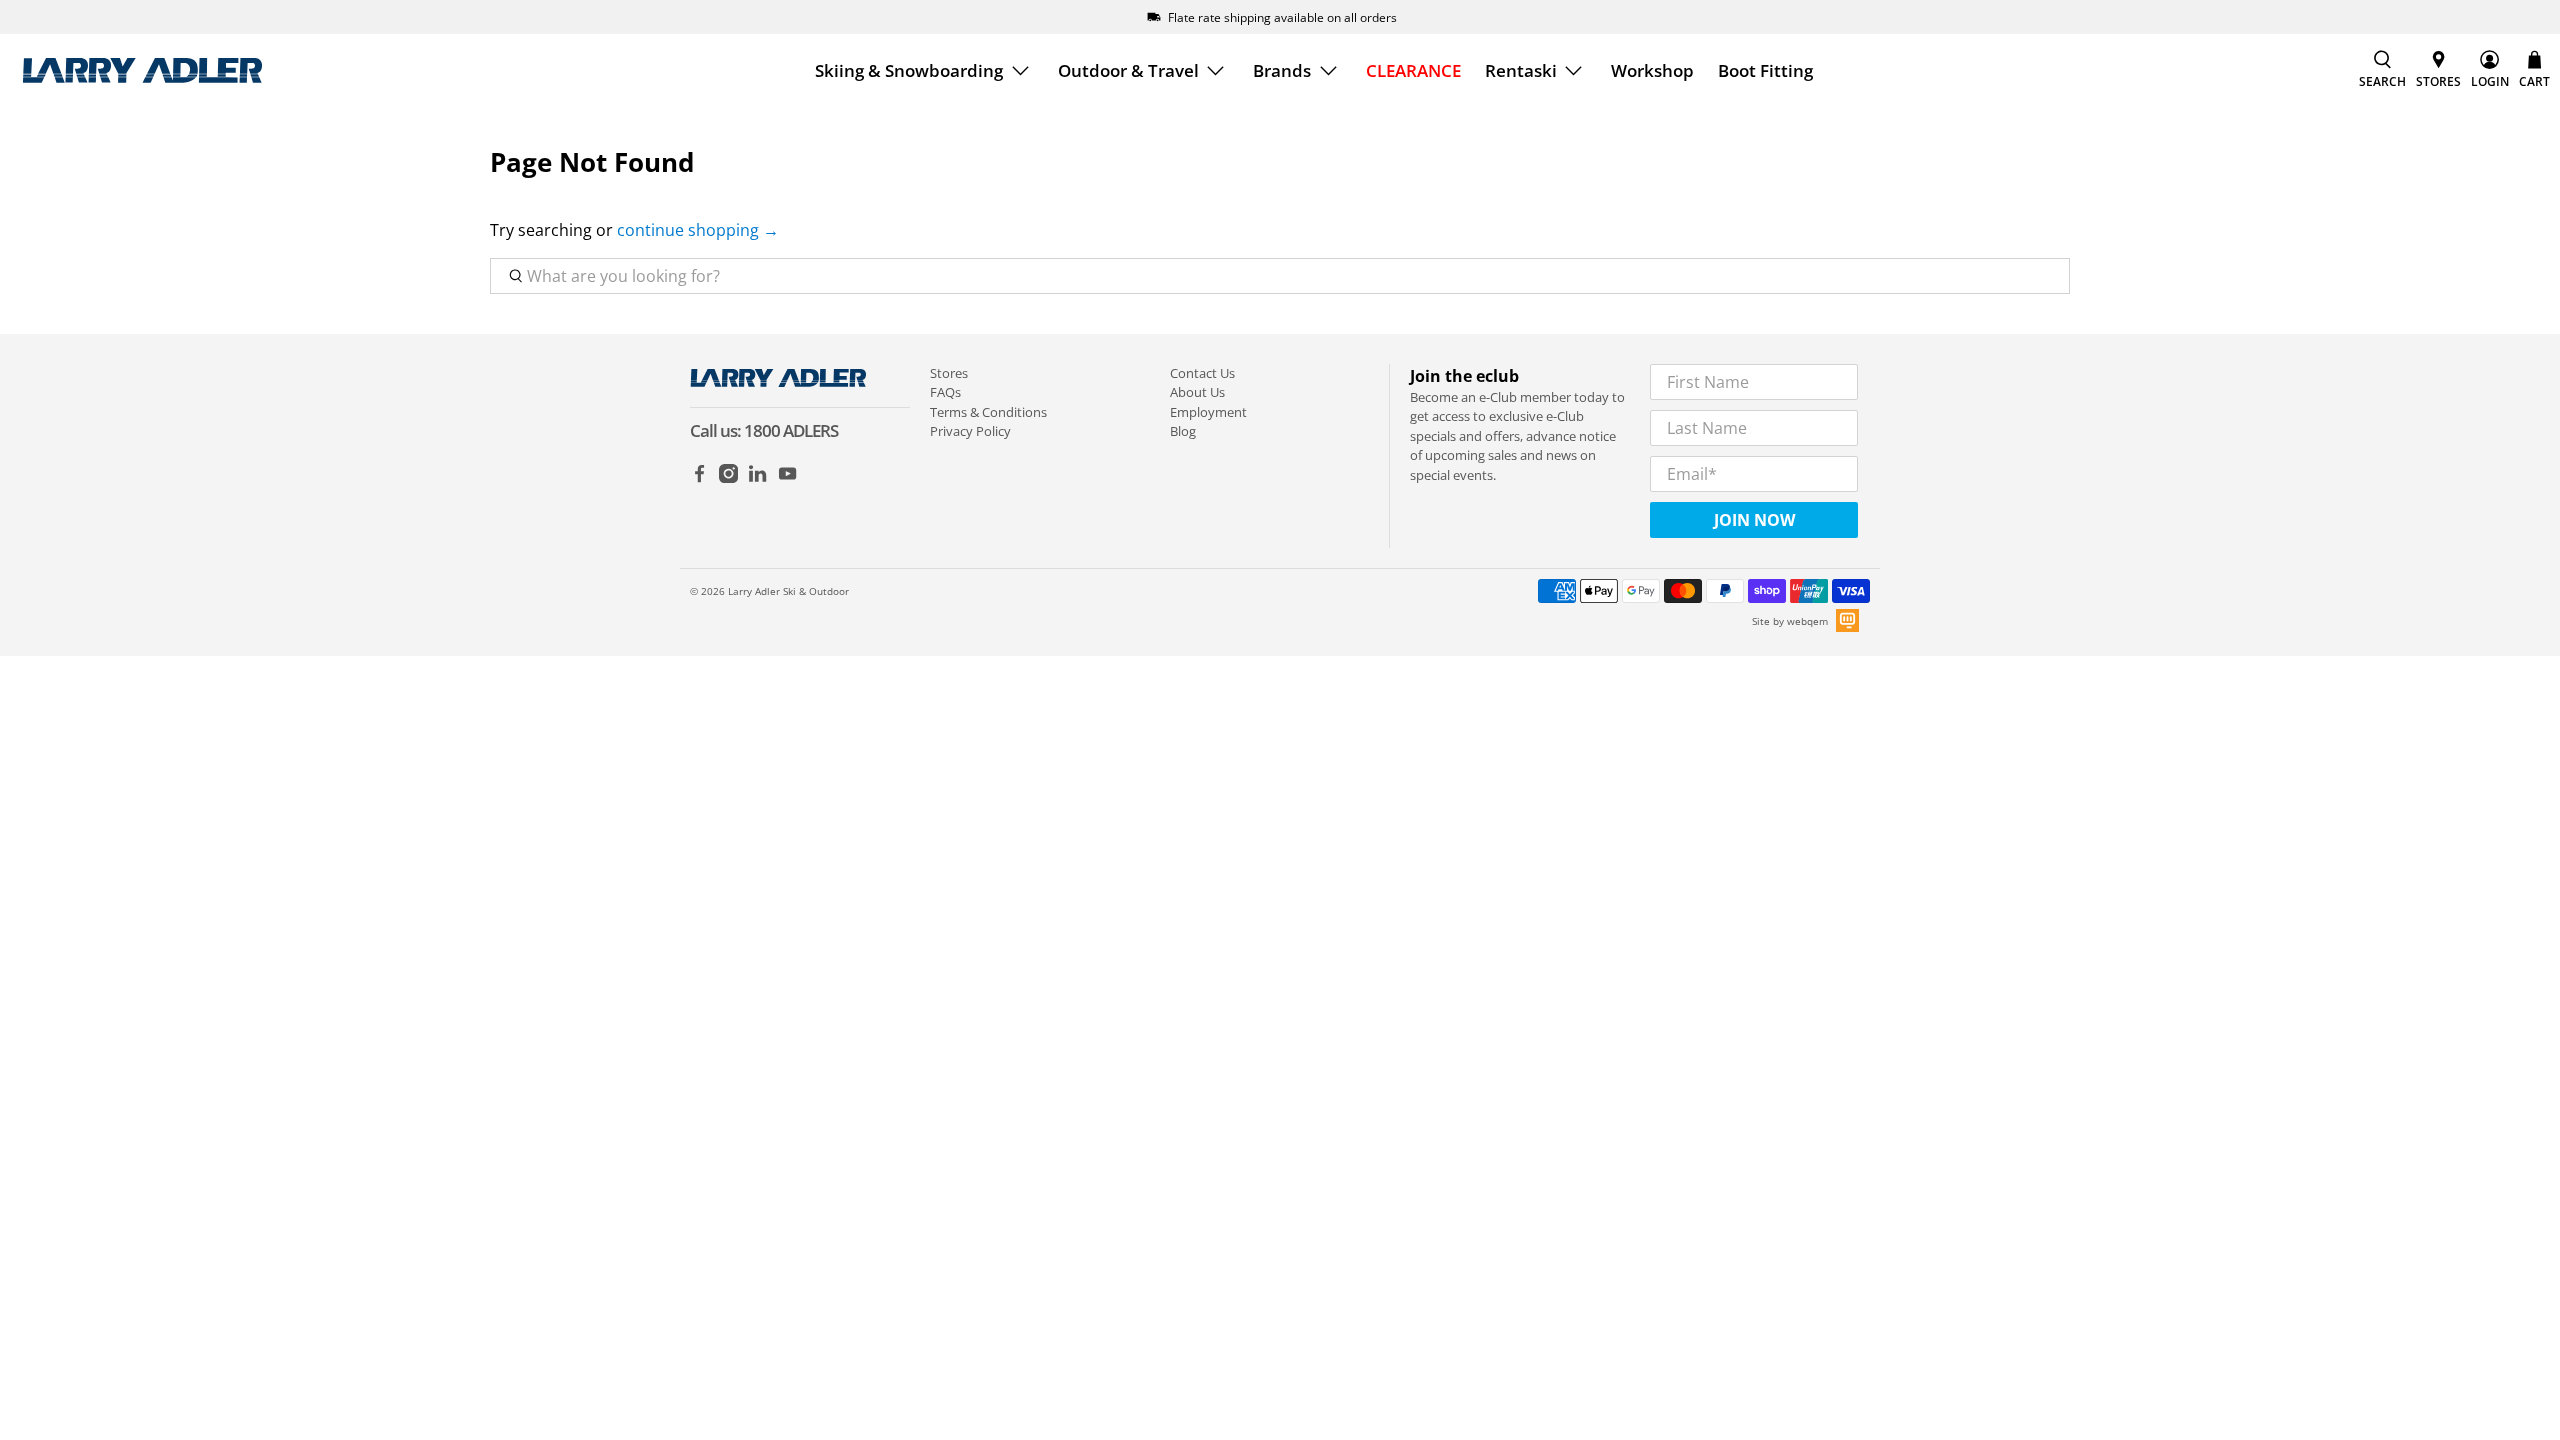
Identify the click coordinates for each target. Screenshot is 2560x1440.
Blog (1183, 431)
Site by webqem (1790, 621)
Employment (1208, 412)
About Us (1197, 392)
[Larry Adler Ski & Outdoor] (142, 70)
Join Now (1754, 520)
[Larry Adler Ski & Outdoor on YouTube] (787, 478)
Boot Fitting (1765, 70)
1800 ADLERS (791, 430)
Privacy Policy (970, 431)
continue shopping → (698, 230)
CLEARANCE (1413, 70)
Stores (949, 373)
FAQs (945, 392)
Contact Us (1202, 373)
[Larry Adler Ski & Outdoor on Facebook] (699, 478)
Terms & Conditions (988, 412)
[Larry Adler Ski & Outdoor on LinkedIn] (757, 478)
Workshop (1652, 70)
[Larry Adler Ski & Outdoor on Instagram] (728, 478)
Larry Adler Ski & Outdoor (788, 591)
